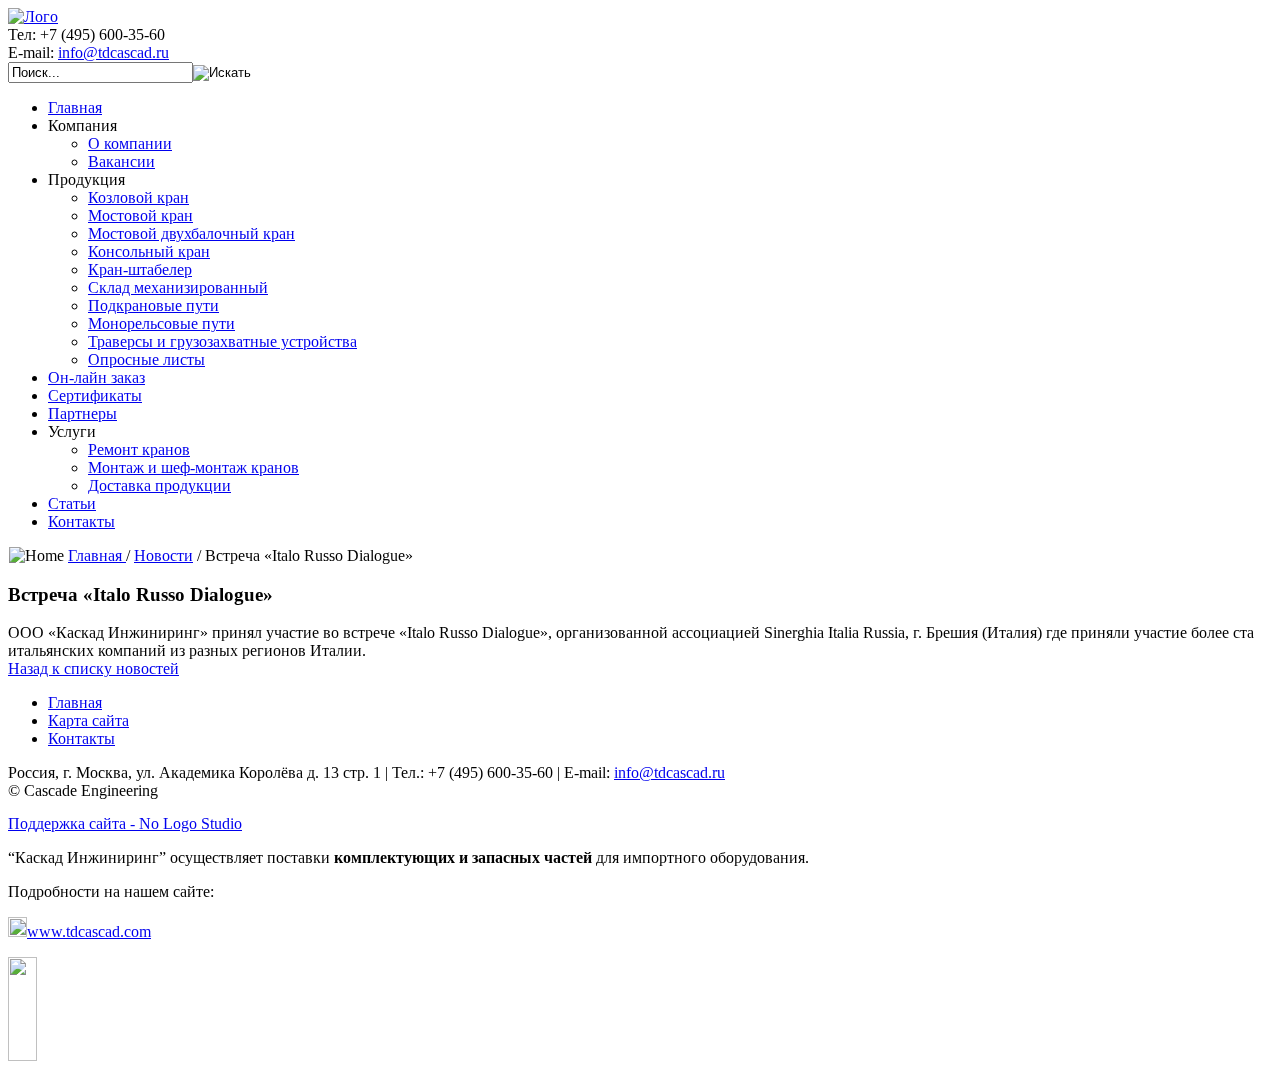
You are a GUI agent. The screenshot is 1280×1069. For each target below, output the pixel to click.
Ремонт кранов (139, 449)
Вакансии (121, 161)
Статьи (72, 503)
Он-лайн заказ (96, 377)
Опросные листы (146, 359)
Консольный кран (149, 251)
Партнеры (82, 413)
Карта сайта (88, 720)
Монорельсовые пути (161, 323)
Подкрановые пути (153, 305)
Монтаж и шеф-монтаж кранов (193, 467)
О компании (130, 143)
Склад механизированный (178, 287)
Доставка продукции (159, 485)
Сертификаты (95, 395)
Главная (75, 107)
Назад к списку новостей (93, 668)
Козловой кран (138, 197)
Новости (163, 555)
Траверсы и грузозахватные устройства (222, 341)
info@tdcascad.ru (113, 52)
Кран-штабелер (140, 269)
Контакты (81, 521)
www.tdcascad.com (89, 931)
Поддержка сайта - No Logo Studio (125, 823)
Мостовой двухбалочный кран (191, 233)
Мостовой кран (140, 215)
